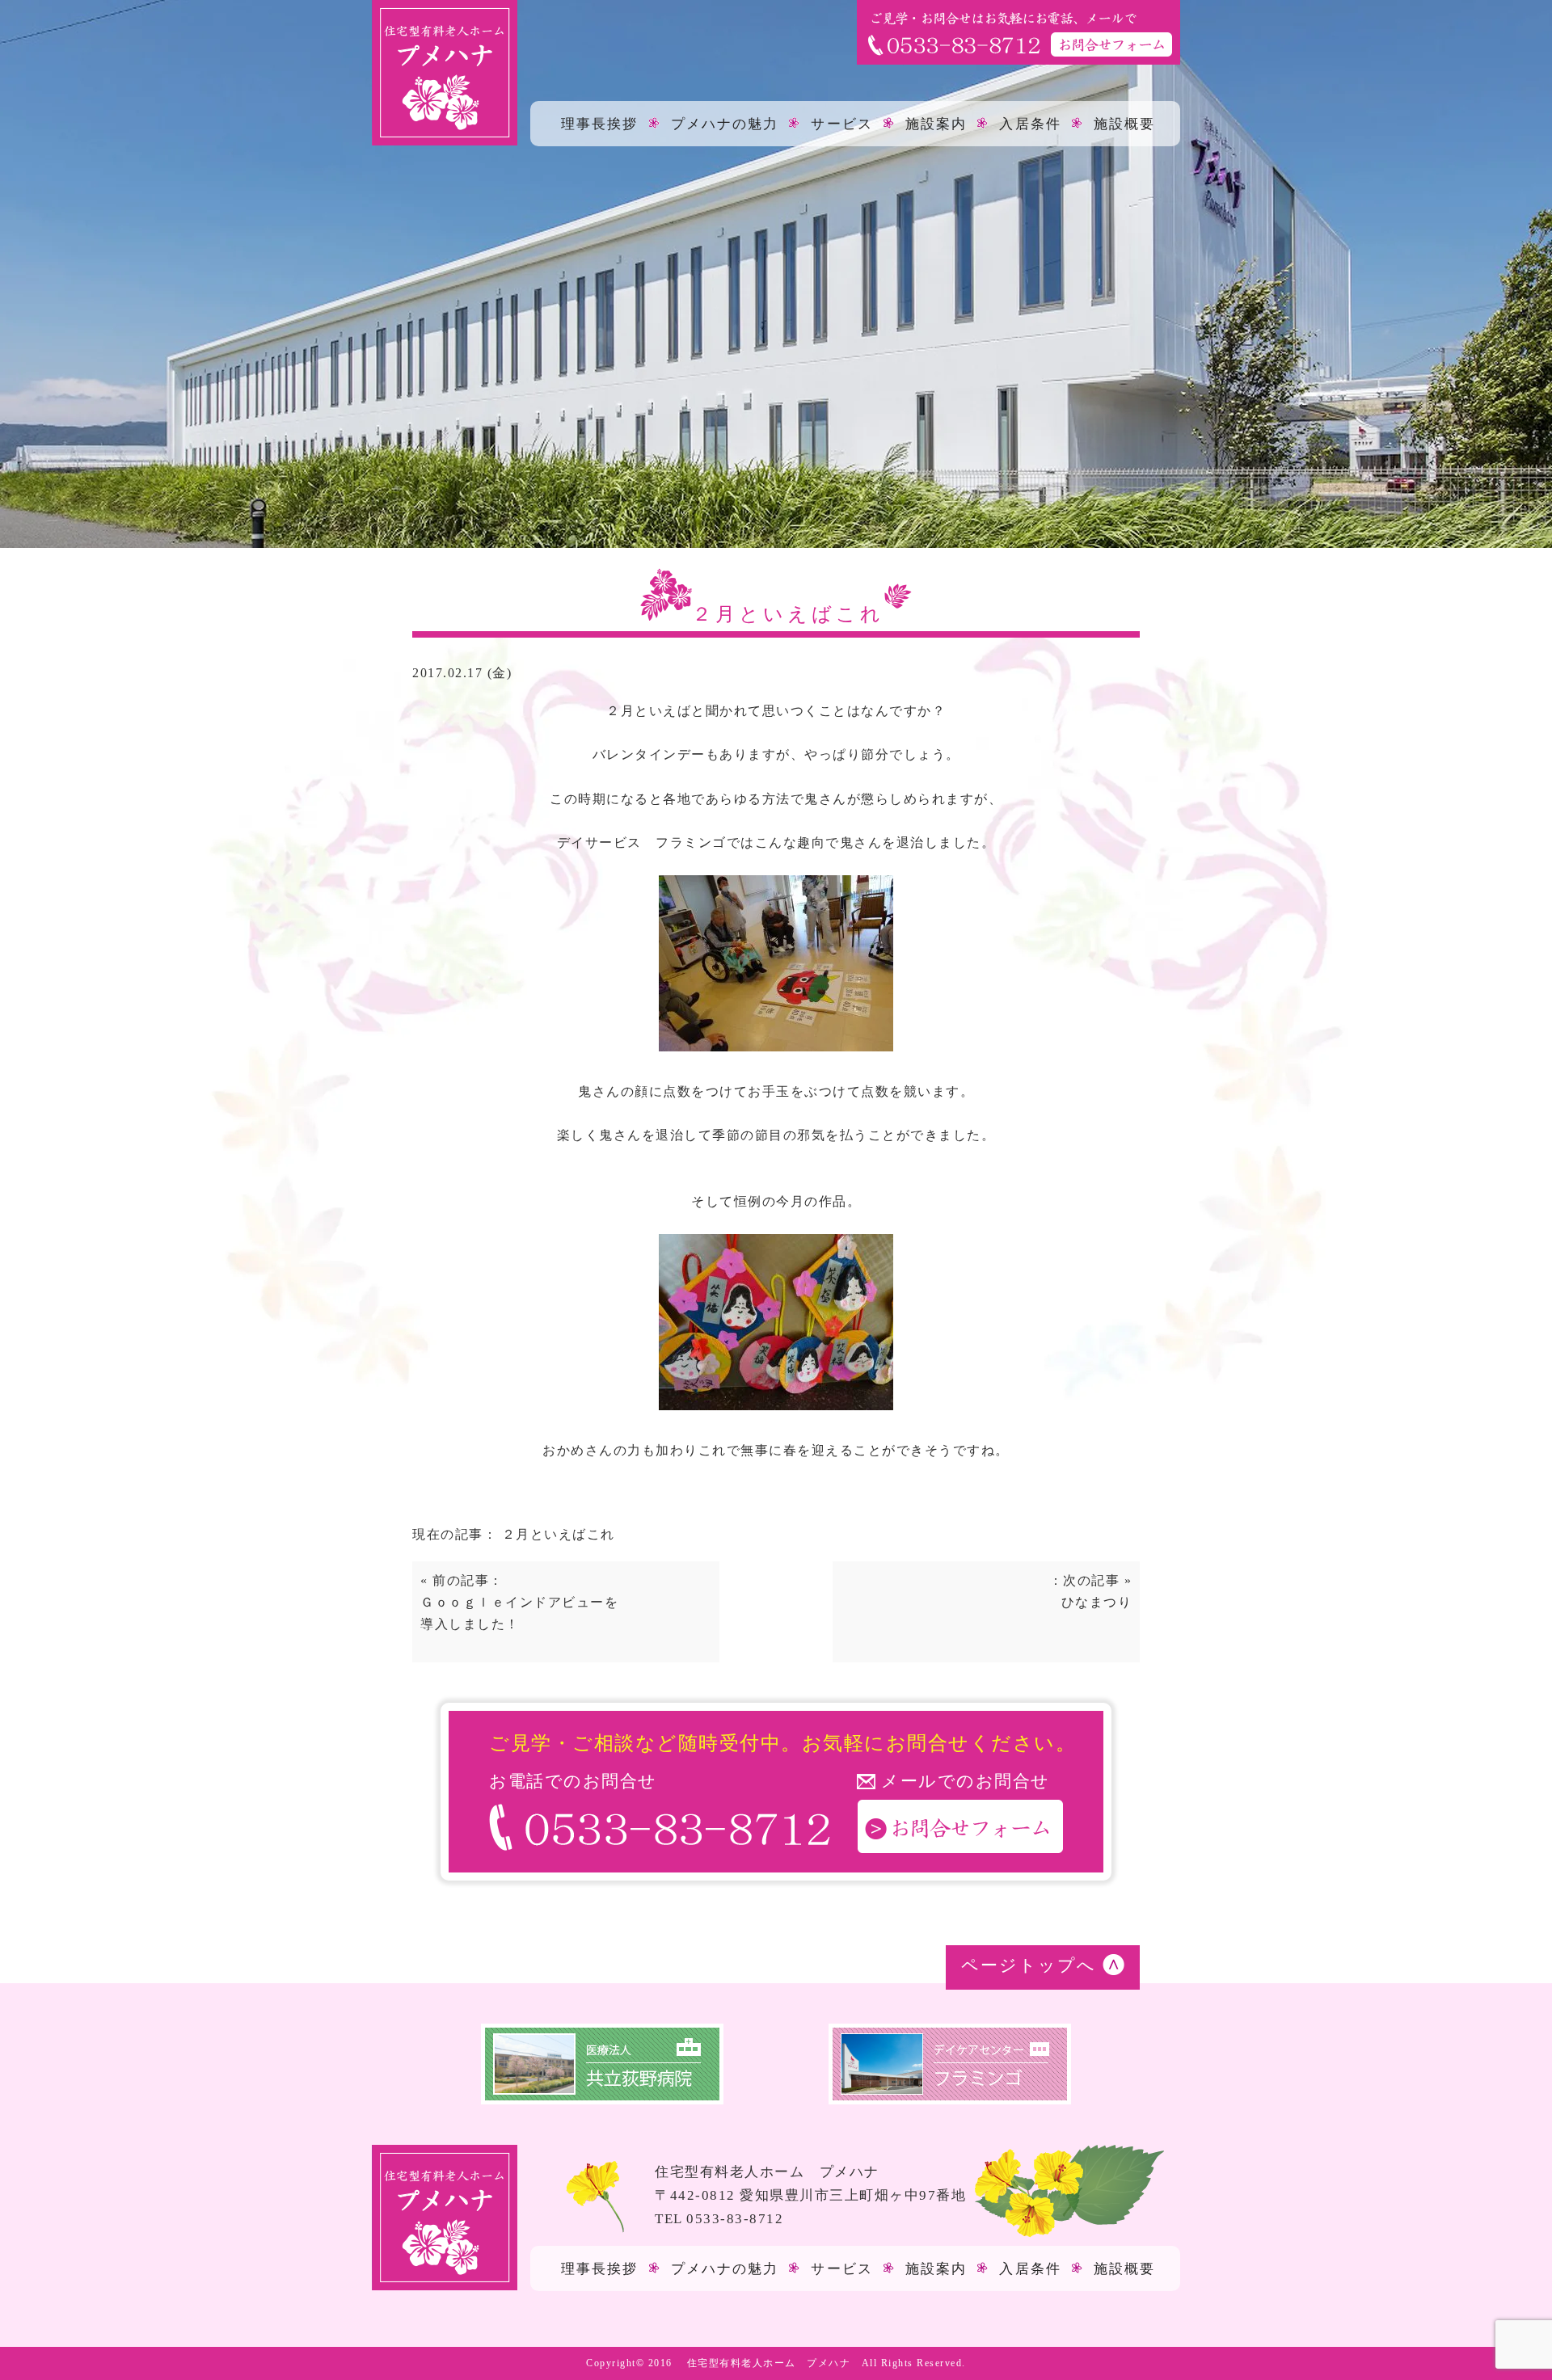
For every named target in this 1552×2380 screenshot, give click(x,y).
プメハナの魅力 (725, 123)
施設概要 (1124, 123)
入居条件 (1030, 123)
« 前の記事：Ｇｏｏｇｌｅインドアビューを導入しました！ (519, 1602)
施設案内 (936, 123)
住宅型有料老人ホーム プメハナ (769, 2363)
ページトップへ (1029, 1965)
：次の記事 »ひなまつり (1090, 1591)
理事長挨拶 (600, 123)
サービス (841, 123)
